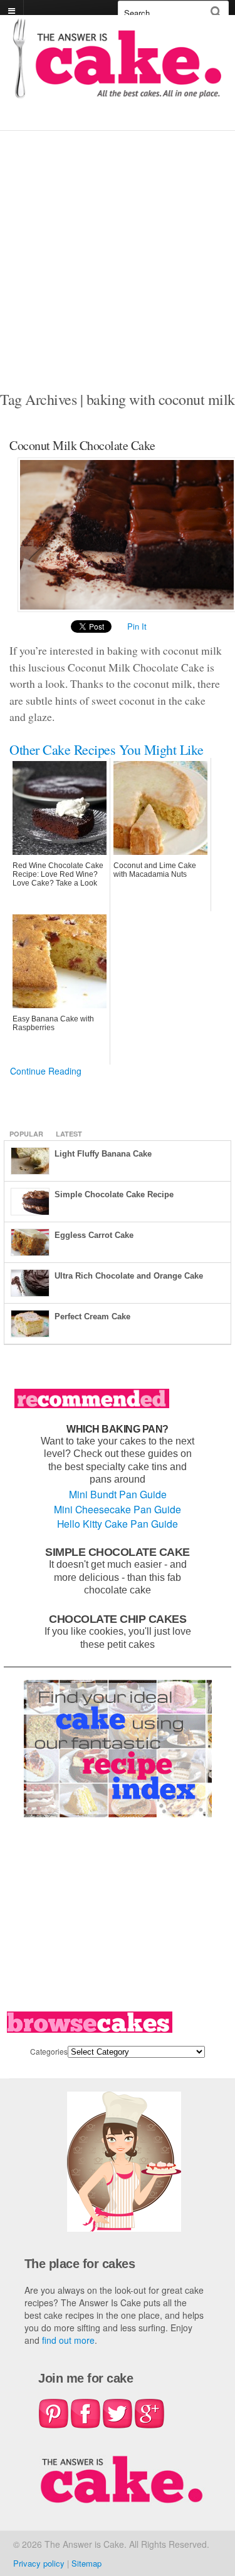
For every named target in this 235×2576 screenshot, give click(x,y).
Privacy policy (39, 2563)
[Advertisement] (118, 254)
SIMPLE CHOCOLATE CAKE (118, 1552)
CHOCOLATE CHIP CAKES (118, 1619)
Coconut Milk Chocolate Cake (82, 445)
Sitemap (86, 2563)
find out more (68, 2340)
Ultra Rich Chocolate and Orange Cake (129, 1276)
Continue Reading (46, 1071)
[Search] (216, 12)
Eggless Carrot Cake (94, 1235)
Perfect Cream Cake (92, 1316)
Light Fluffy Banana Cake (103, 1154)
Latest (69, 1134)
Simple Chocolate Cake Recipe (114, 1194)
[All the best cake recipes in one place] (118, 92)
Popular (26, 1134)
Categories (49, 2051)
